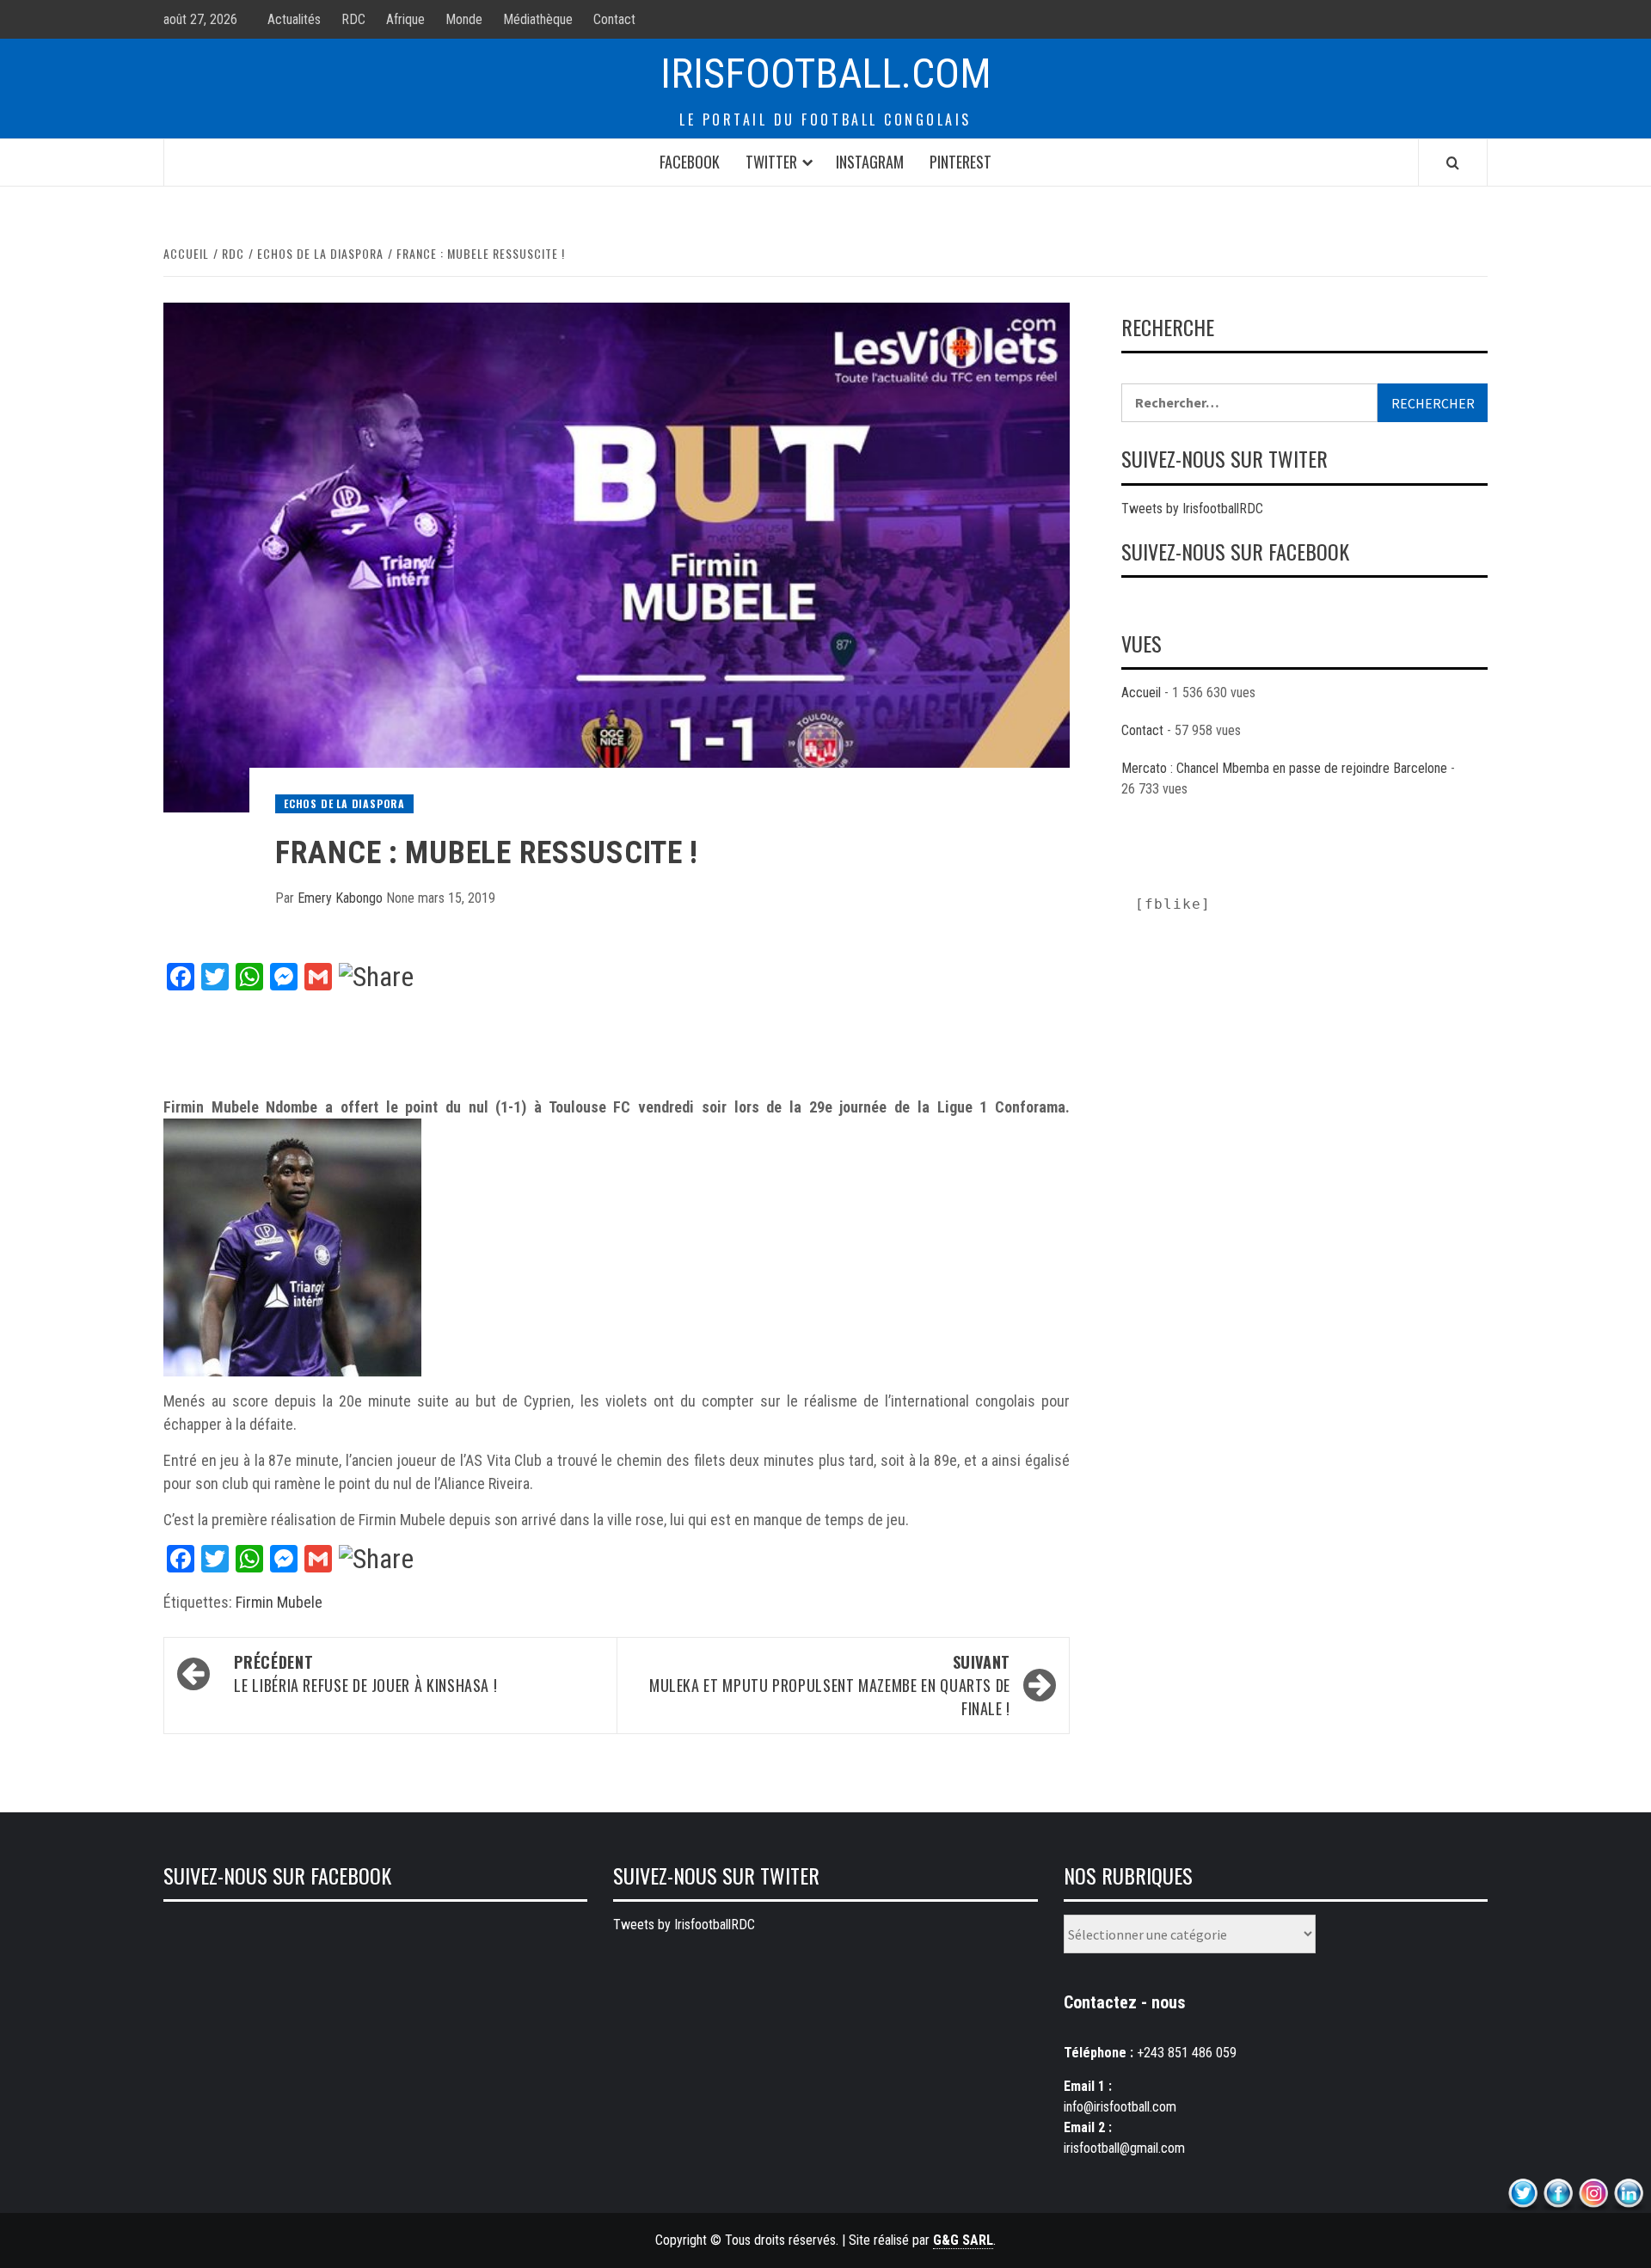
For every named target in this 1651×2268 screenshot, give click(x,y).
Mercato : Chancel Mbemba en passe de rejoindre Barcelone (1284, 768)
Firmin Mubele (279, 1602)
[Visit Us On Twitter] (1522, 2194)
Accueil (1141, 693)
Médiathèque (538, 19)
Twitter (771, 162)
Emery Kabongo (342, 898)
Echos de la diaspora (344, 803)
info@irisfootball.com (1120, 2107)
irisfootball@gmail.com (1124, 2148)
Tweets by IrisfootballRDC (1192, 509)
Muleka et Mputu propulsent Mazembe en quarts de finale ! (830, 1685)
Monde (464, 19)
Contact (614, 19)
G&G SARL (963, 2240)
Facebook (690, 162)
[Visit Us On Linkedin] (1628, 2194)
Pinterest (961, 162)
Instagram (870, 162)
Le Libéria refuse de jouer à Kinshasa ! (365, 1673)
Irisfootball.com (826, 74)
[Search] (1453, 162)
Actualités (294, 19)
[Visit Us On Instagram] (1593, 2194)
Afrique (405, 19)
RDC (353, 19)
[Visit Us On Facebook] (1558, 2194)
